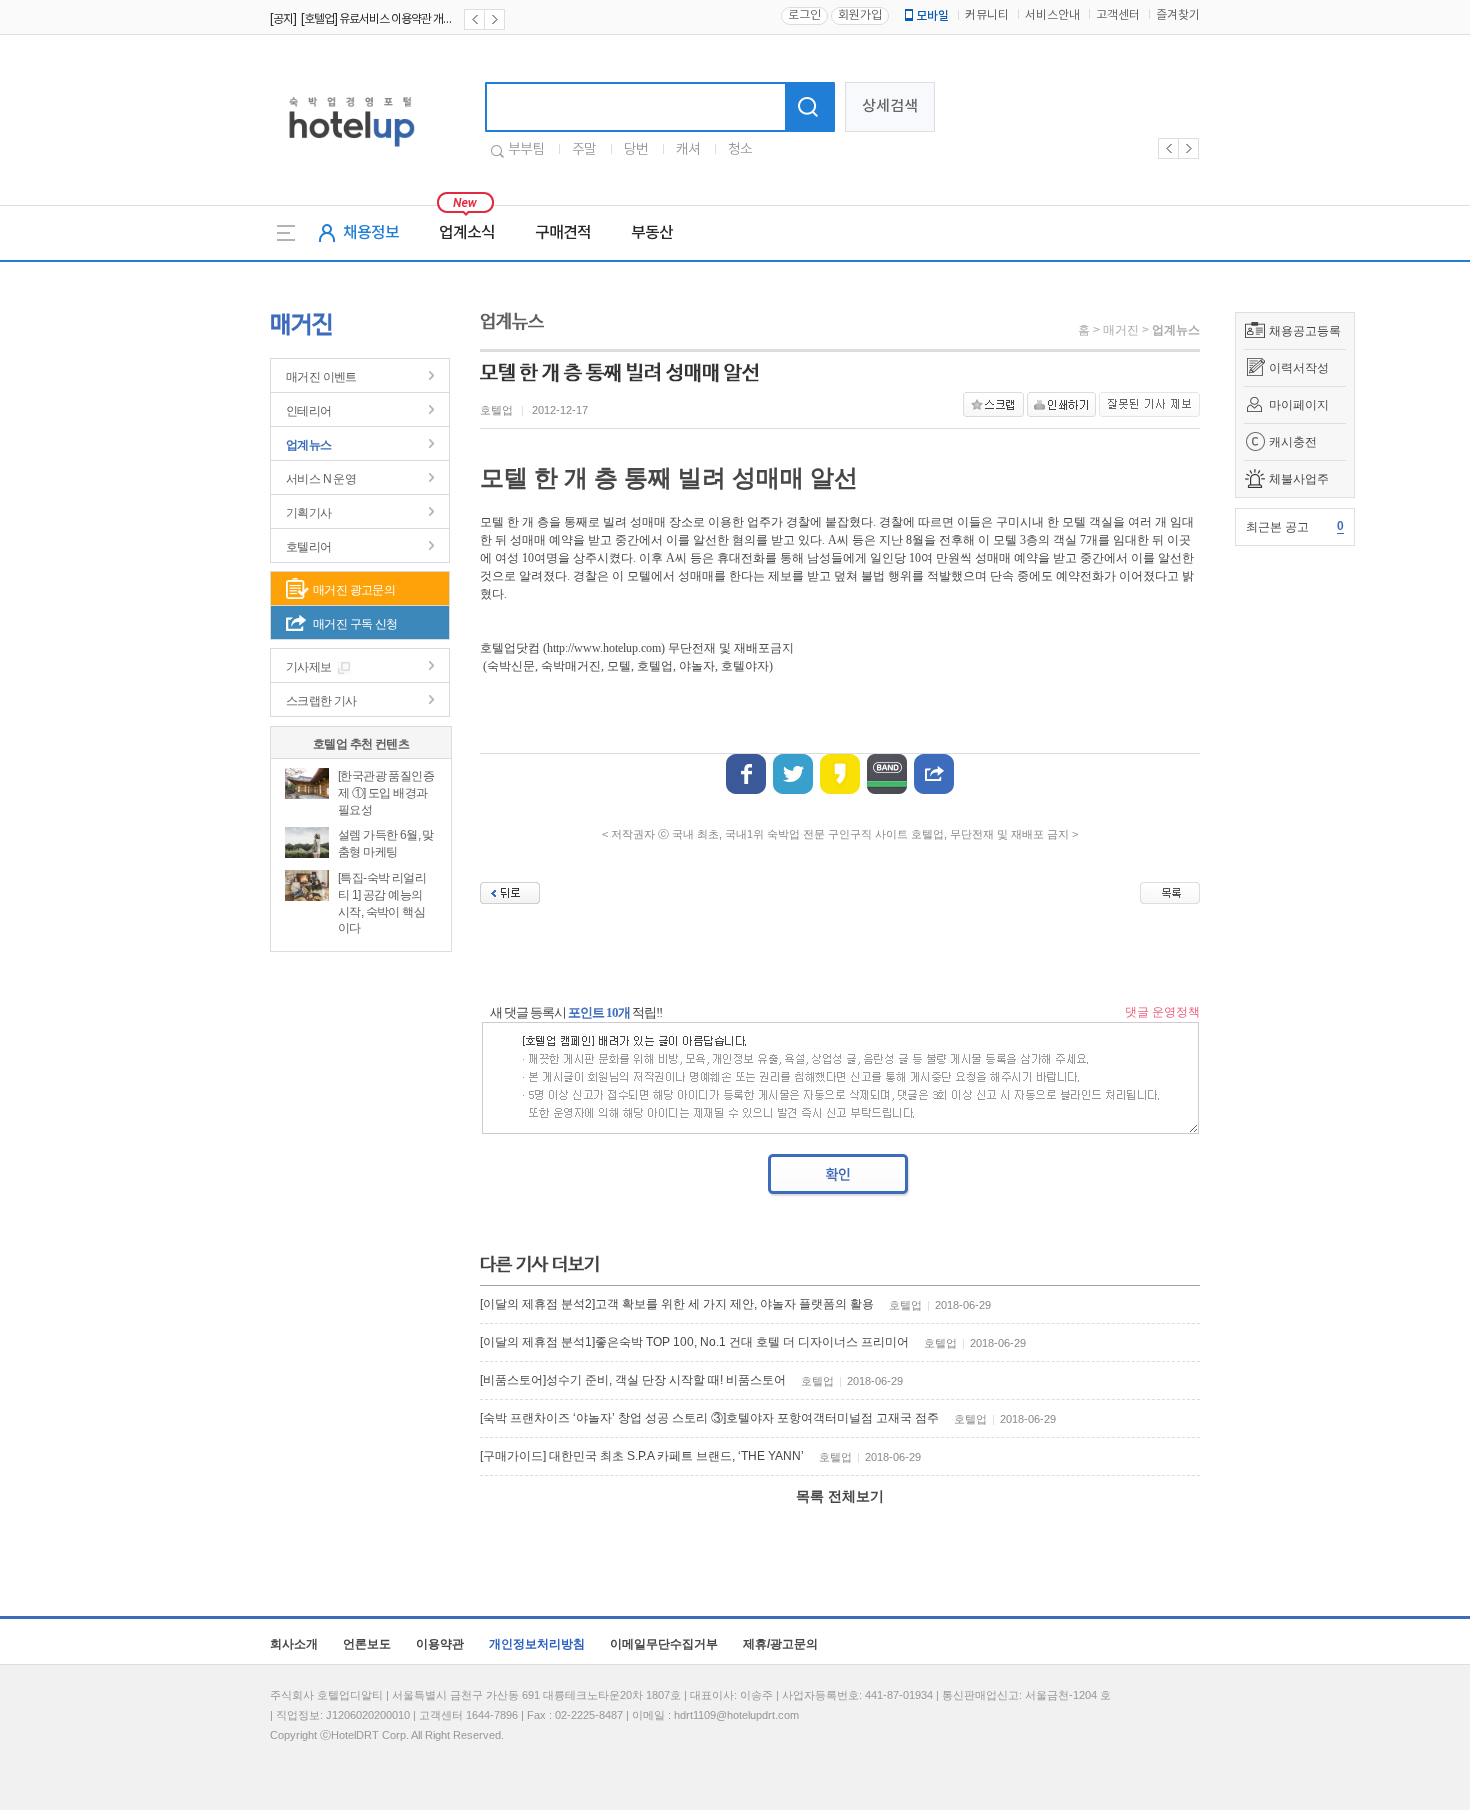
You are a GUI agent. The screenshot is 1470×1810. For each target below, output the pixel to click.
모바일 (932, 16)
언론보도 (367, 1644)
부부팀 (526, 150)
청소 (740, 150)
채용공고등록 (1305, 331)
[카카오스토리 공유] (840, 774)
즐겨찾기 (1178, 15)
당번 (636, 150)
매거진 (1121, 330)
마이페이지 (1299, 405)
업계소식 (467, 233)
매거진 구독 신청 (355, 624)
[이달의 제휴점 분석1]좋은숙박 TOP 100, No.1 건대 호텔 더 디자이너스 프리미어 (694, 1342)
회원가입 (860, 15)
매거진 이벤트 (321, 377)
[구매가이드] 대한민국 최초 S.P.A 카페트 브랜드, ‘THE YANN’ (642, 1456)
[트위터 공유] (793, 774)
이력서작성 (1299, 368)
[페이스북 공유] (746, 774)
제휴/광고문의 (780, 1644)
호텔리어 (309, 547)
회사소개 (294, 1644)
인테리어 (309, 411)
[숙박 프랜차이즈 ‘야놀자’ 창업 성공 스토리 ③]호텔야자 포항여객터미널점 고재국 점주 (709, 1418)
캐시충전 (1293, 442)
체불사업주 (1299, 479)
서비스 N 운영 (321, 479)
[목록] (1170, 893)
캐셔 (688, 150)
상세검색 (890, 106)
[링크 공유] (934, 774)
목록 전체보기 (840, 1496)
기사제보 (309, 667)
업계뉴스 (309, 445)
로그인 (804, 15)
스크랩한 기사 (321, 701)
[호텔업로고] (351, 150)
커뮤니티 (987, 15)
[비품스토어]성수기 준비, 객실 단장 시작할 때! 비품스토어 (633, 1380)
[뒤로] (510, 893)
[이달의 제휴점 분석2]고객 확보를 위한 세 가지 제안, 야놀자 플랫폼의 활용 (677, 1304)
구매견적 (563, 233)
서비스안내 (1052, 15)
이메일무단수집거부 (664, 1644)
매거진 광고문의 (354, 590)
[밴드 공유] (887, 774)
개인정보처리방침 (537, 1644)
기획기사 (309, 513)
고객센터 (1118, 15)
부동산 (652, 233)
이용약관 (440, 1644)
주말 (584, 150)
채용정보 (371, 233)
